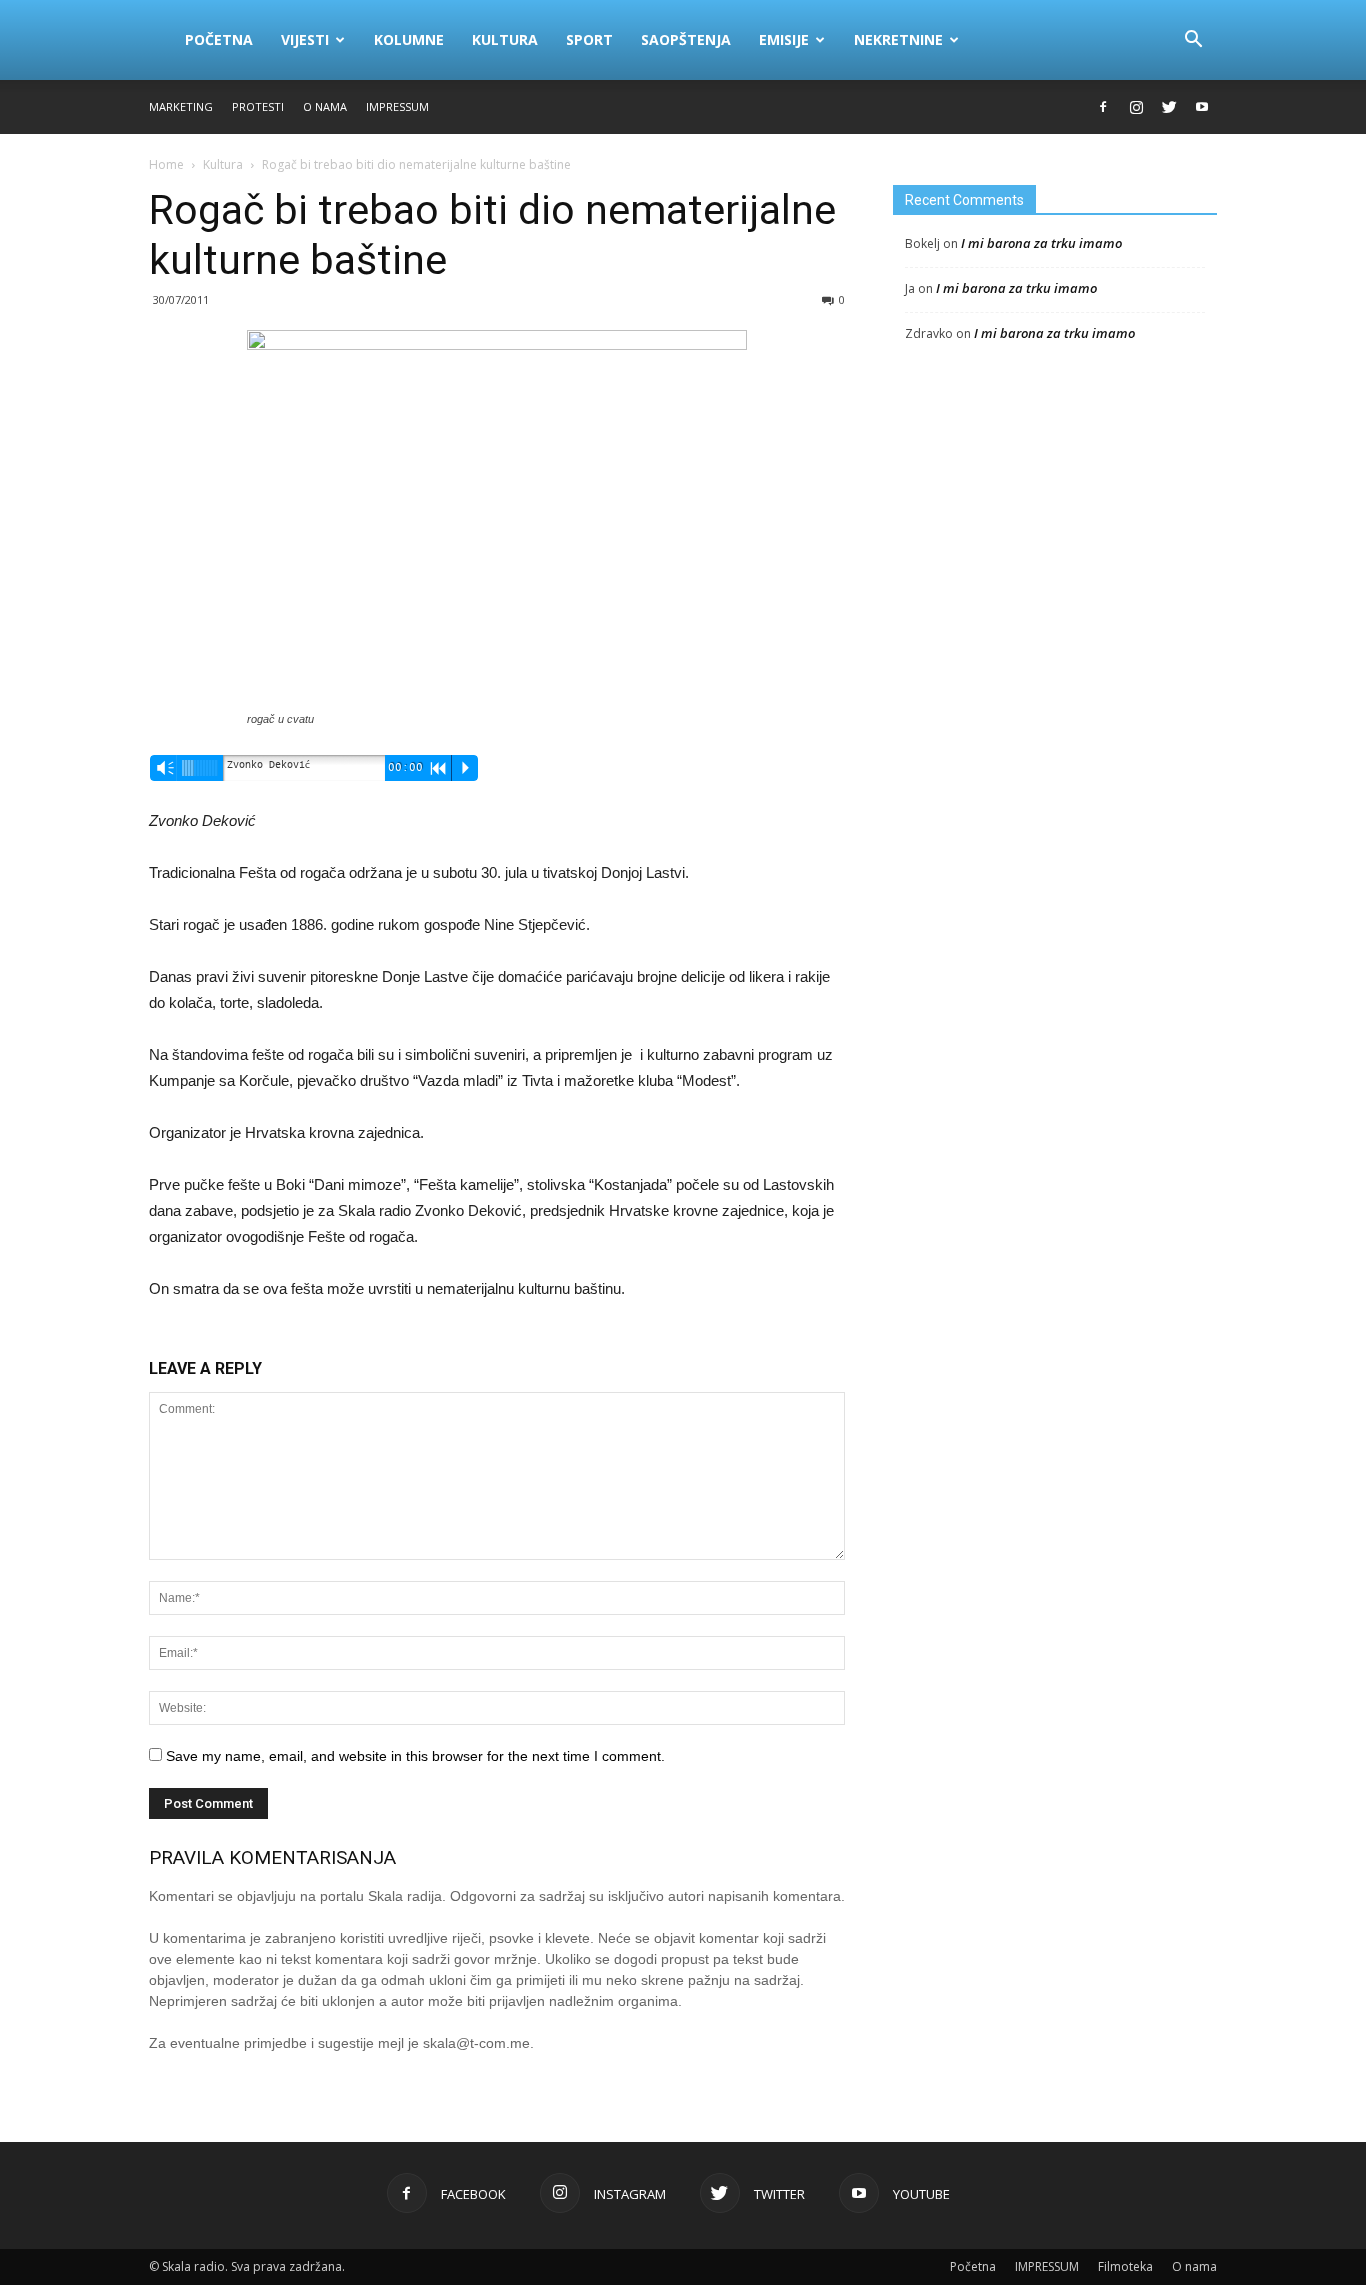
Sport (589, 39)
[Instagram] (1136, 107)
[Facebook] (1103, 107)
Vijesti (305, 39)
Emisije (784, 39)
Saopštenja (686, 39)
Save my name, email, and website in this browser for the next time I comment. (415, 1756)
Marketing (181, 106)
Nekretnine (898, 39)
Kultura (505, 39)
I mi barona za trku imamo (1041, 243)
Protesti (258, 106)
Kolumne (409, 39)
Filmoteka (1125, 2266)
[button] (1193, 40)
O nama (325, 106)
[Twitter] (1169, 107)
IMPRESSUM (397, 106)
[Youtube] (1202, 107)
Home (166, 164)
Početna (219, 39)
